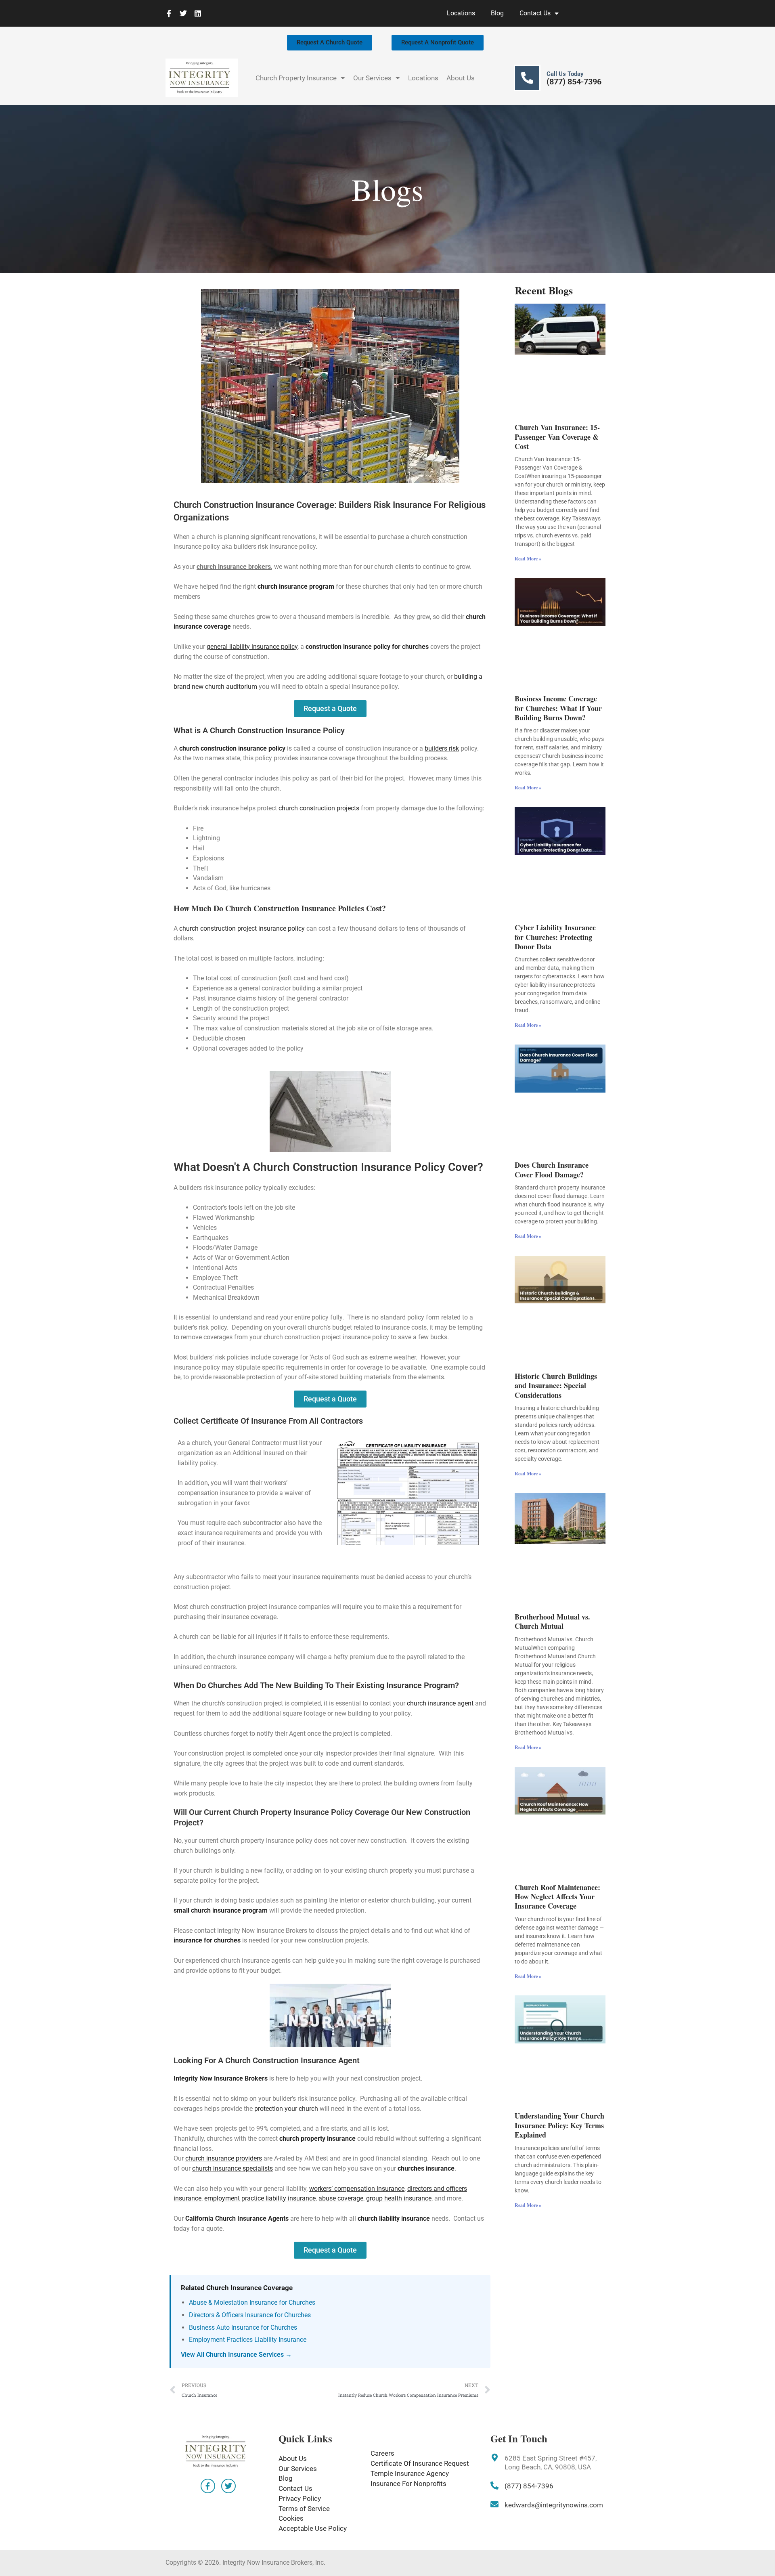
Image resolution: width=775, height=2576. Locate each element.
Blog (497, 13)
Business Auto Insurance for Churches (243, 2327)
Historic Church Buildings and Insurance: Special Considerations (556, 1386)
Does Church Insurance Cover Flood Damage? (552, 1169)
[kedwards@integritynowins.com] (494, 2505)
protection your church (286, 2109)
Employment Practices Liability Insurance (248, 2340)
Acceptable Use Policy (313, 2528)
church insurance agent (440, 1703)
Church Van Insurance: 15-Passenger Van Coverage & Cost (557, 437)
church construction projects (319, 808)
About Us (461, 78)
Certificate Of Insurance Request (420, 2463)
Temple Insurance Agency (410, 2473)
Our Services (372, 78)
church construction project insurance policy (242, 928)
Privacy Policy (300, 2498)
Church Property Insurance (296, 78)
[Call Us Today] (527, 78)
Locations (461, 13)
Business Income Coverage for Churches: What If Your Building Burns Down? (558, 708)
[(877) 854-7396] (494, 2486)
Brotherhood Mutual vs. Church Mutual (552, 1621)
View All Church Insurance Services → (236, 2355)
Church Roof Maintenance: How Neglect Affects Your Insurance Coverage (557, 1897)
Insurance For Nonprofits (408, 2484)
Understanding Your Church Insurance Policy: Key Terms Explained (559, 2125)
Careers (382, 2453)
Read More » (528, 559)
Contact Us (535, 13)
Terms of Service (304, 2509)
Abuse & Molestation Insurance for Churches (252, 2302)
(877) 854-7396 (574, 82)
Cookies (291, 2518)
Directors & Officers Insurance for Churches (250, 2315)
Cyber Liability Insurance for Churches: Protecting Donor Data (555, 937)
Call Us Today (565, 74)
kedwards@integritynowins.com (554, 2505)
